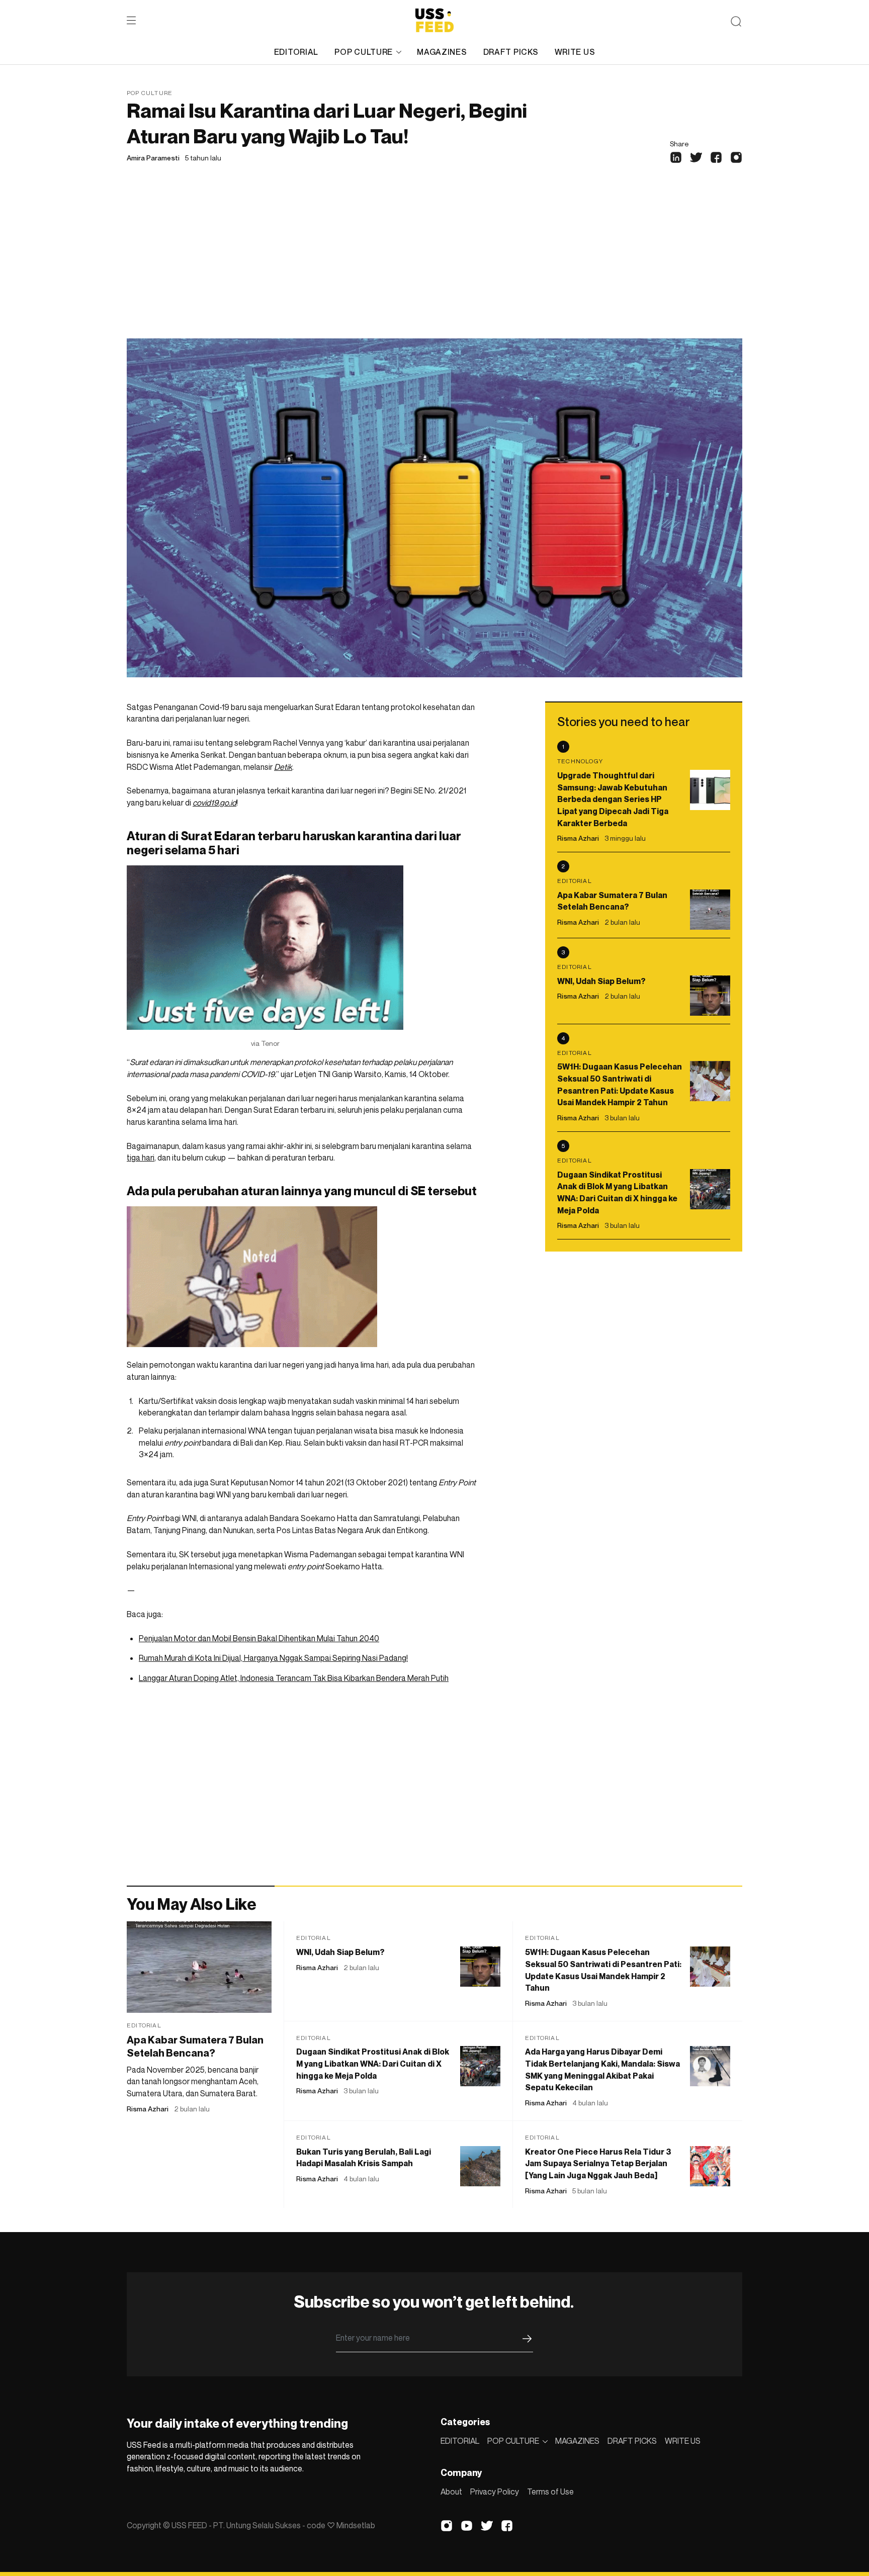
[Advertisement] (434, 263)
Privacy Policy (495, 2492)
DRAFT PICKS (511, 52)
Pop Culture (150, 93)
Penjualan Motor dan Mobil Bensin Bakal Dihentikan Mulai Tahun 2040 (259, 1638)
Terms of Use (550, 2492)
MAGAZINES (442, 52)
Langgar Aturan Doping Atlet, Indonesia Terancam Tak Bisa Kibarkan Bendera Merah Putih (294, 1678)
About (451, 2492)
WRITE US (575, 52)
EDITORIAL (296, 52)
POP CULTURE (364, 52)
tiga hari (141, 1158)
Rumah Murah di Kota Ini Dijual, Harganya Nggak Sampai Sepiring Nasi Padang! (273, 1658)
